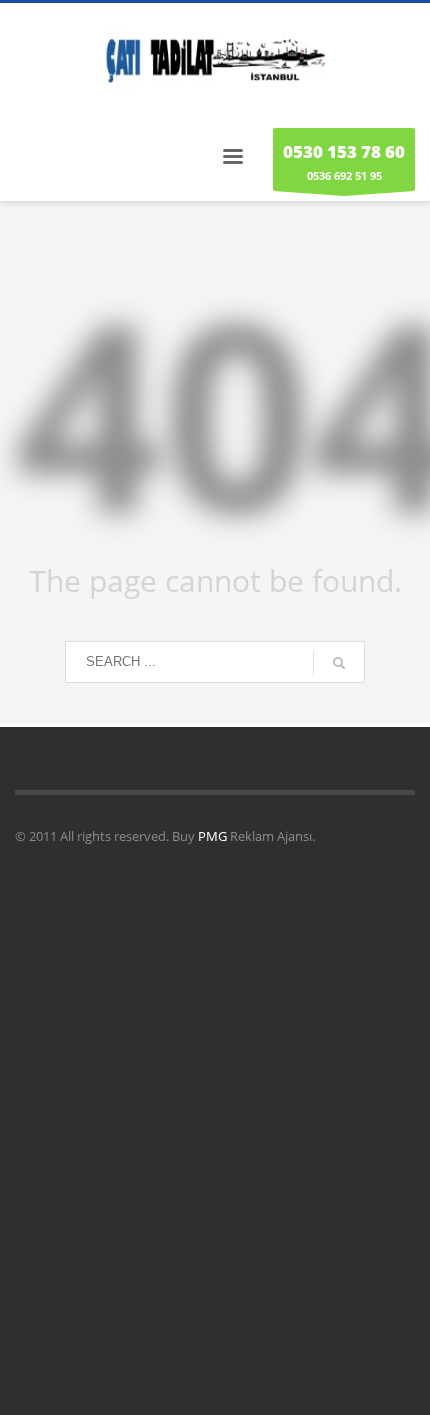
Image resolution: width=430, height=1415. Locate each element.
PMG (214, 836)
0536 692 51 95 (344, 161)
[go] (339, 663)
